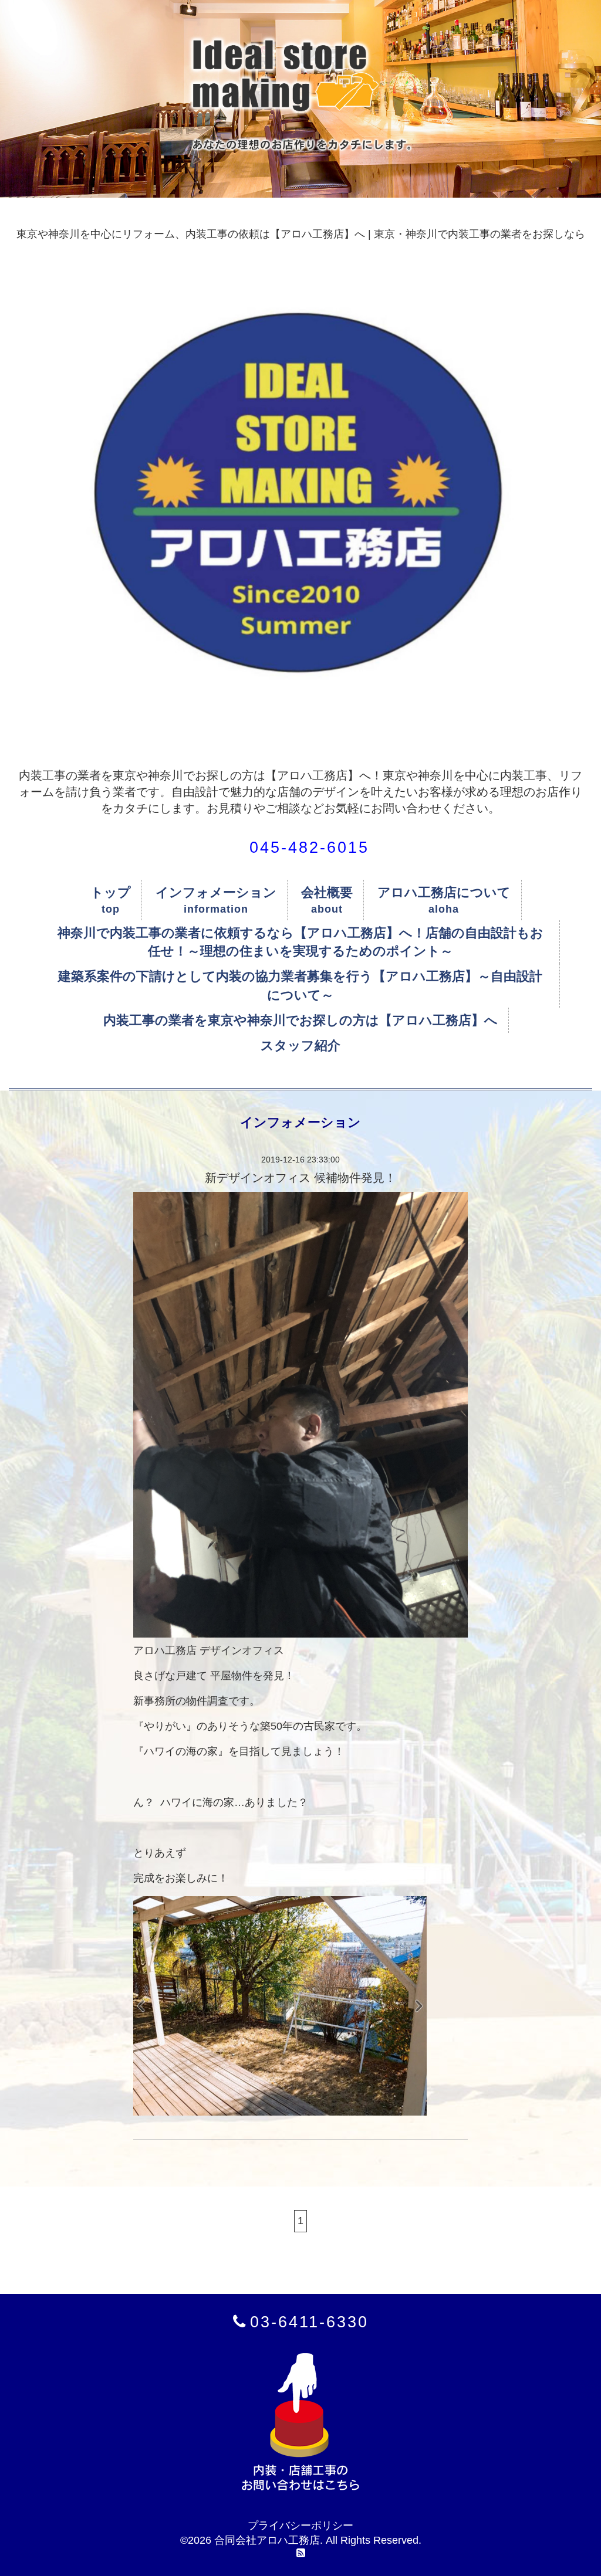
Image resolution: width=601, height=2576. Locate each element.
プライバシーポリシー (300, 2526)
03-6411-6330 (309, 2322)
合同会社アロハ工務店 (267, 2540)
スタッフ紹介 (300, 1045)
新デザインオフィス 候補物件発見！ (300, 1178)
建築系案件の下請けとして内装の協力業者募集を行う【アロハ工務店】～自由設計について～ (300, 985)
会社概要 (327, 892)
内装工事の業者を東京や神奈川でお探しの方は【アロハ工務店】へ (300, 1020)
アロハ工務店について (444, 892)
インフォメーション (216, 892)
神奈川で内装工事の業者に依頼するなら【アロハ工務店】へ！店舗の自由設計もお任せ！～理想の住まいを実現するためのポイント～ (300, 942)
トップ (111, 892)
